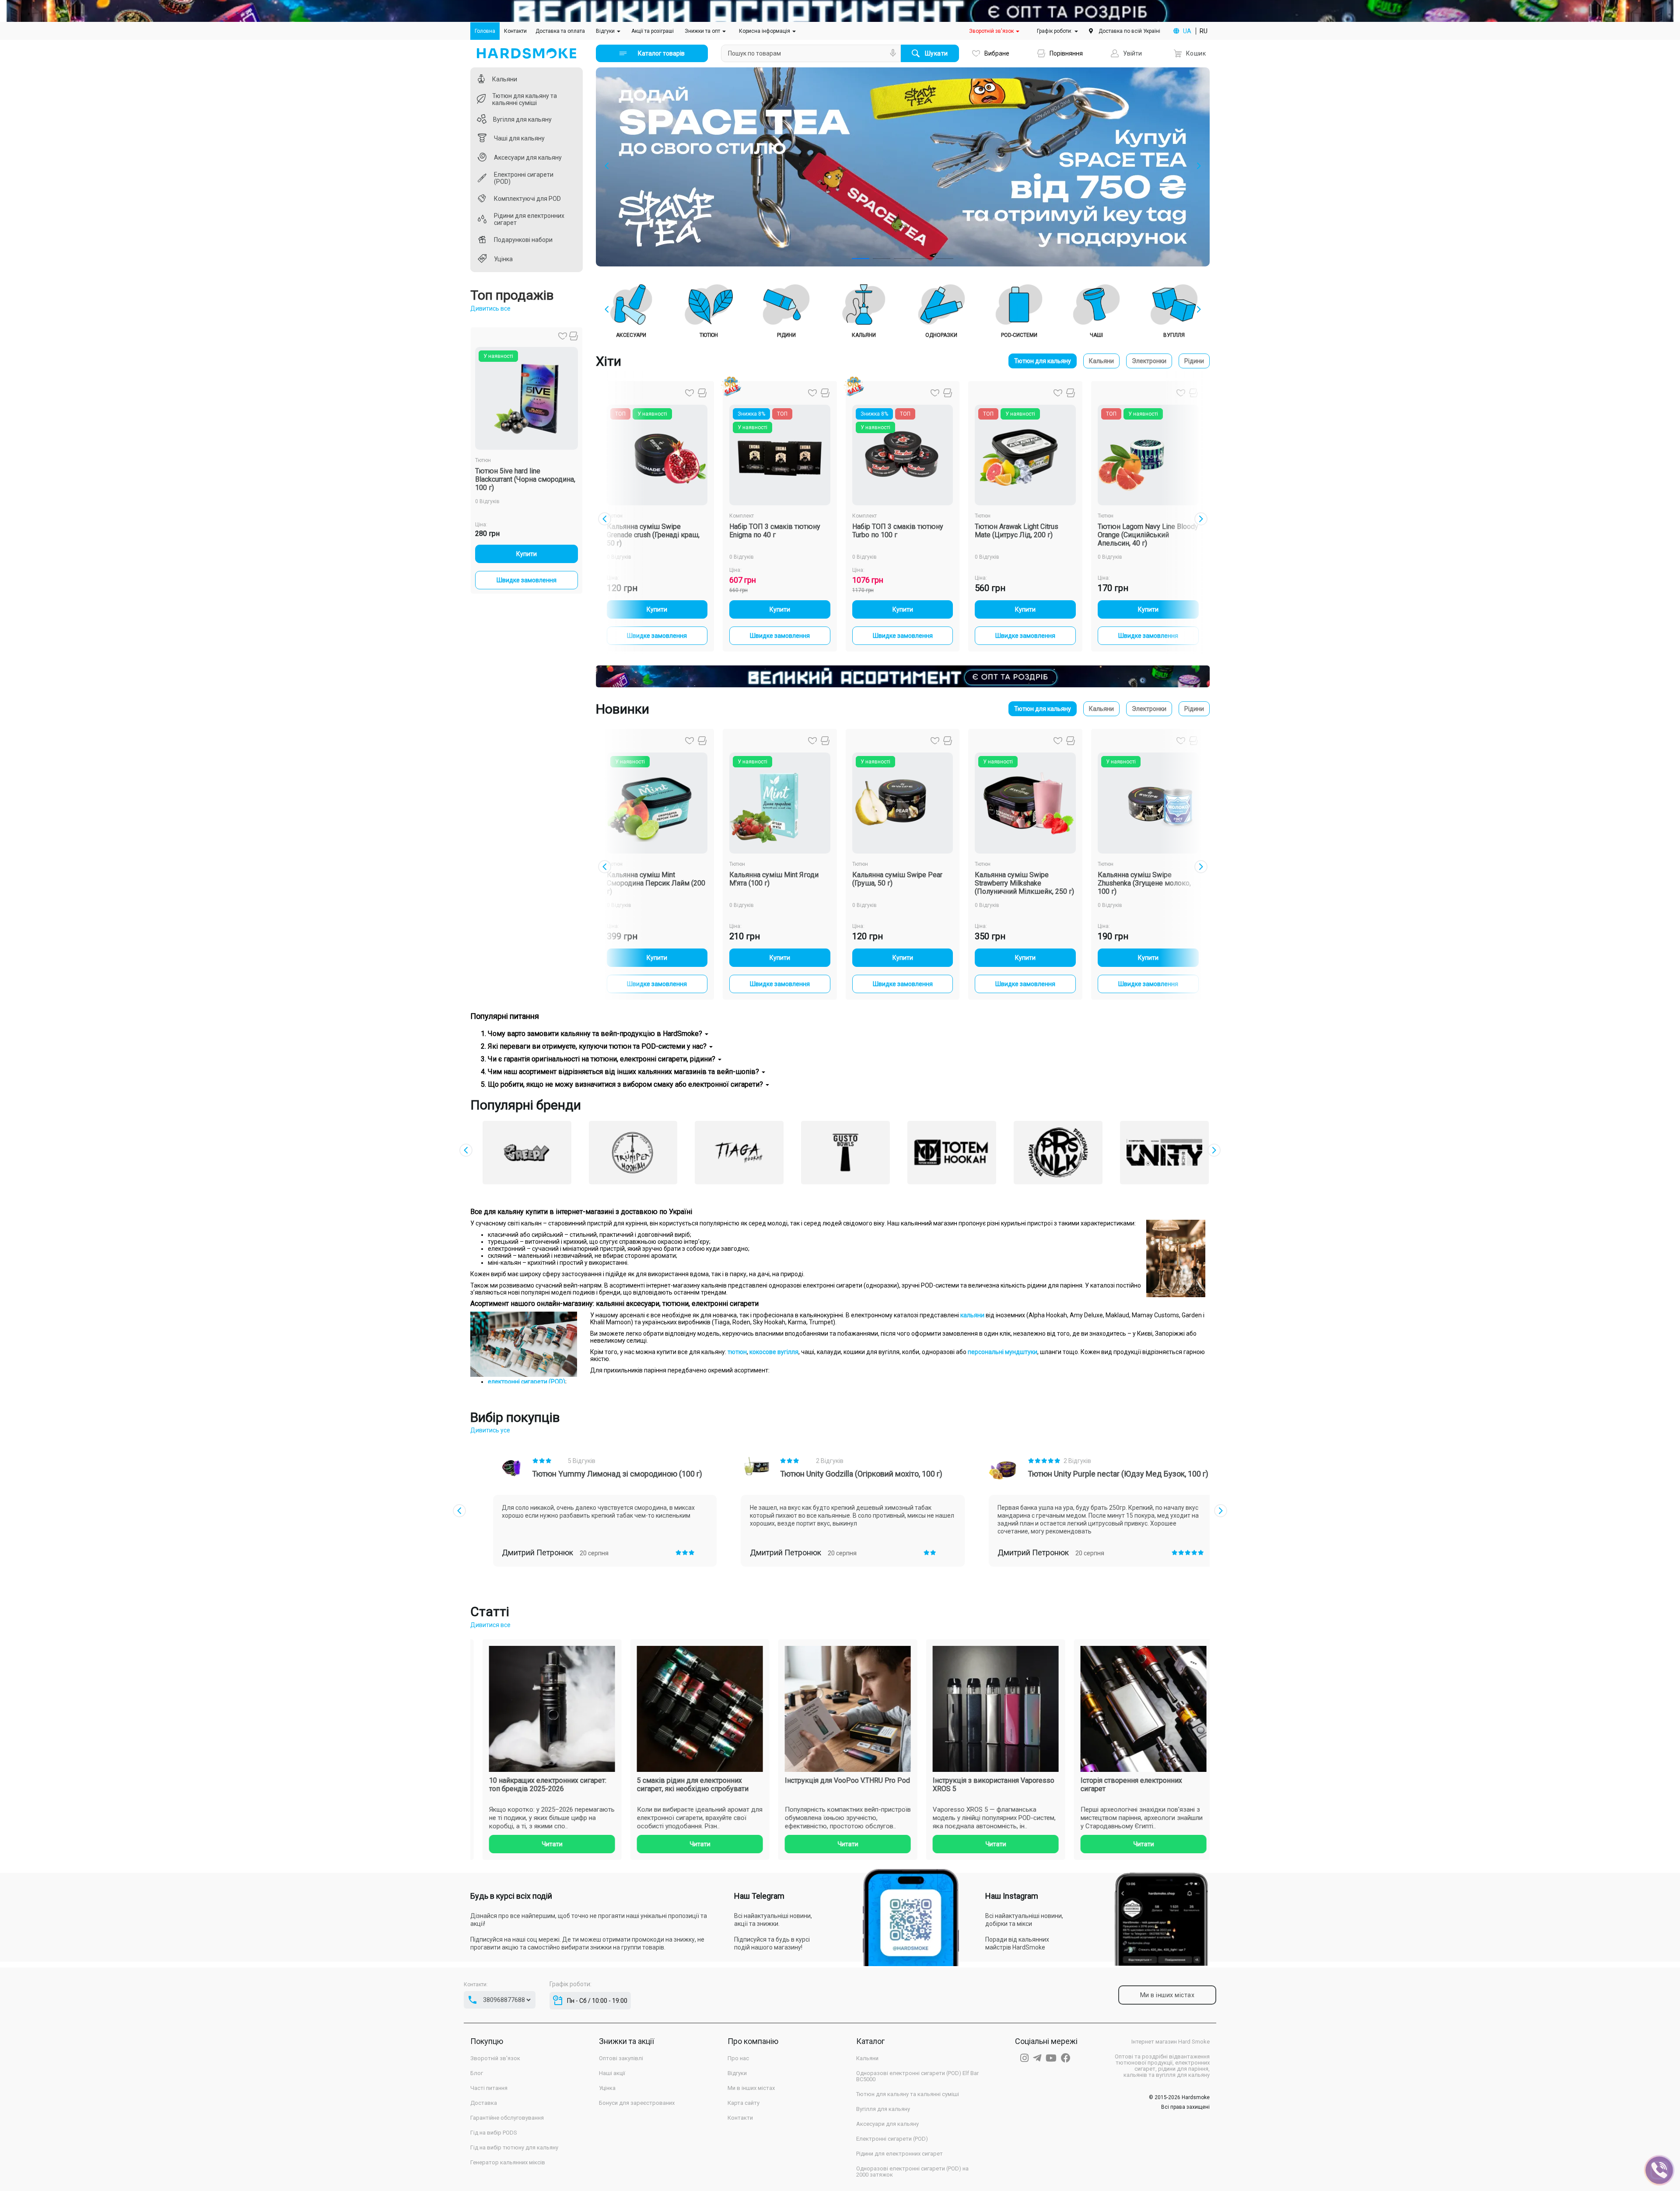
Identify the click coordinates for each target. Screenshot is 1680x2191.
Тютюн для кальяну (1043, 361)
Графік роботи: (1055, 31)
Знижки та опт (703, 31)
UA (1187, 31)
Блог (477, 2073)
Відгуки (606, 31)
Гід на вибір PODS (494, 2133)
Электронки (1149, 361)
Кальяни (1101, 361)
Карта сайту (744, 2103)
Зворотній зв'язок (992, 31)
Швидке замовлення (527, 580)
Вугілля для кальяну (883, 2109)
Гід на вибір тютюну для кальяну (514, 2148)
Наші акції (612, 2073)
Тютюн (483, 460)
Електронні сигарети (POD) (892, 2139)
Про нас (738, 2058)
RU (1204, 31)
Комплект (742, 516)
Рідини (1194, 361)
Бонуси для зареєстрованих (637, 2103)
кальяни (972, 1315)
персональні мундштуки (1003, 1352)
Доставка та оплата (560, 31)
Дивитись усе (490, 1430)
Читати (568, 1844)
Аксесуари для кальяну (887, 2124)
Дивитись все (490, 308)
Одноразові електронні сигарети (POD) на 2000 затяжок (912, 2172)
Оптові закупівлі (621, 2058)
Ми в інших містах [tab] (1167, 1995)
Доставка (484, 2103)
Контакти (515, 31)
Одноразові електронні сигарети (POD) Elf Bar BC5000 (917, 2076)
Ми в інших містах (751, 2088)
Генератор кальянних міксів (508, 2163)
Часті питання (489, 2088)
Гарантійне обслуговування (507, 2118)
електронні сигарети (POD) (527, 1382)
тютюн (737, 1352)
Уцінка (607, 2088)
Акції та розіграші (653, 31)
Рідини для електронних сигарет (899, 2154)
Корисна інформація (765, 31)
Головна (487, 31)
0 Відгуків (487, 501)
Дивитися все (490, 1625)
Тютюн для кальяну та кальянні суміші (908, 2094)
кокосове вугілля (774, 1352)
